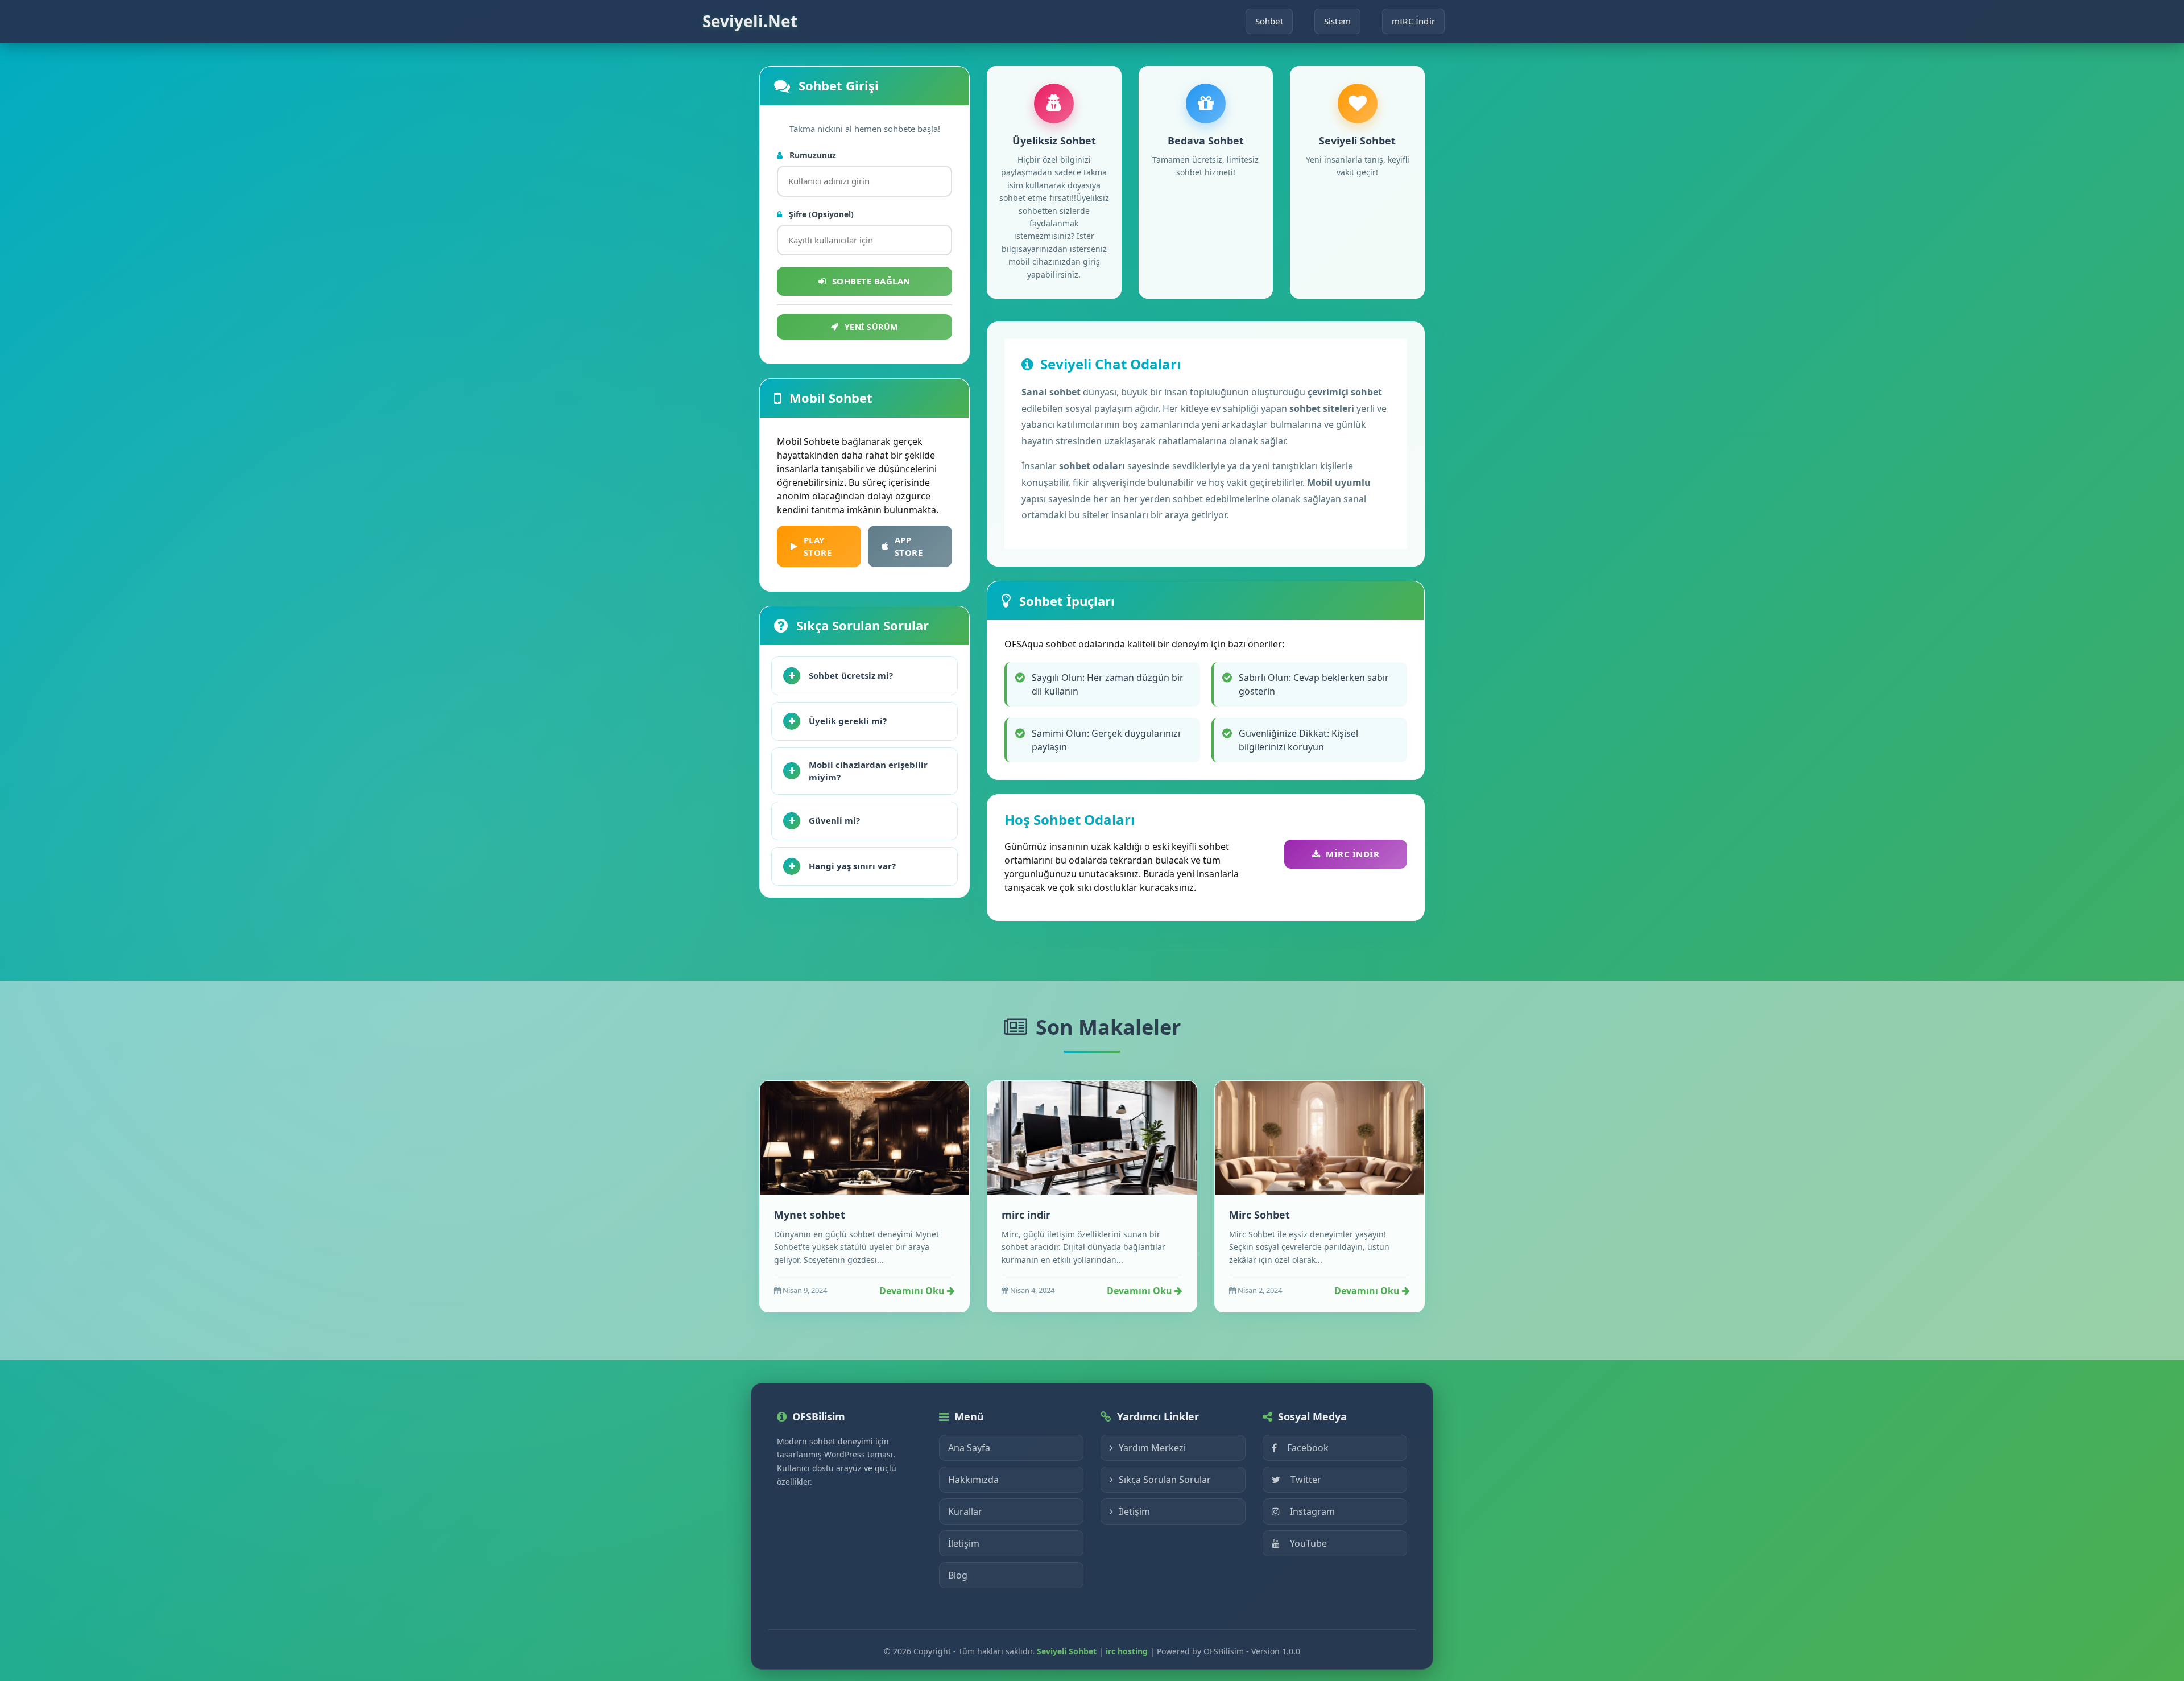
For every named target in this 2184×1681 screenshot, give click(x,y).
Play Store (818, 546)
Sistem (1337, 21)
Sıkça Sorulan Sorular (1165, 1480)
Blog (958, 1575)
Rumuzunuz (812, 155)
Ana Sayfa (969, 1448)
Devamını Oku (913, 1291)
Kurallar (965, 1511)
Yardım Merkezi (1152, 1448)
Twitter (1306, 1480)
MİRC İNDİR (1352, 854)
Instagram (1312, 1511)
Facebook (1308, 1448)
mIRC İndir (1413, 21)
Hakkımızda (973, 1480)
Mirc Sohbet (1259, 1215)
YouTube (1308, 1543)
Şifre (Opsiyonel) (820, 214)
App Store (909, 546)
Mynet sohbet (810, 1215)
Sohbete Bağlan (871, 281)
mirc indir (1026, 1215)
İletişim (964, 1543)
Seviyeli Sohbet (1067, 1651)
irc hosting (1127, 1651)
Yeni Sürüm (871, 327)
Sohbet (1269, 21)
